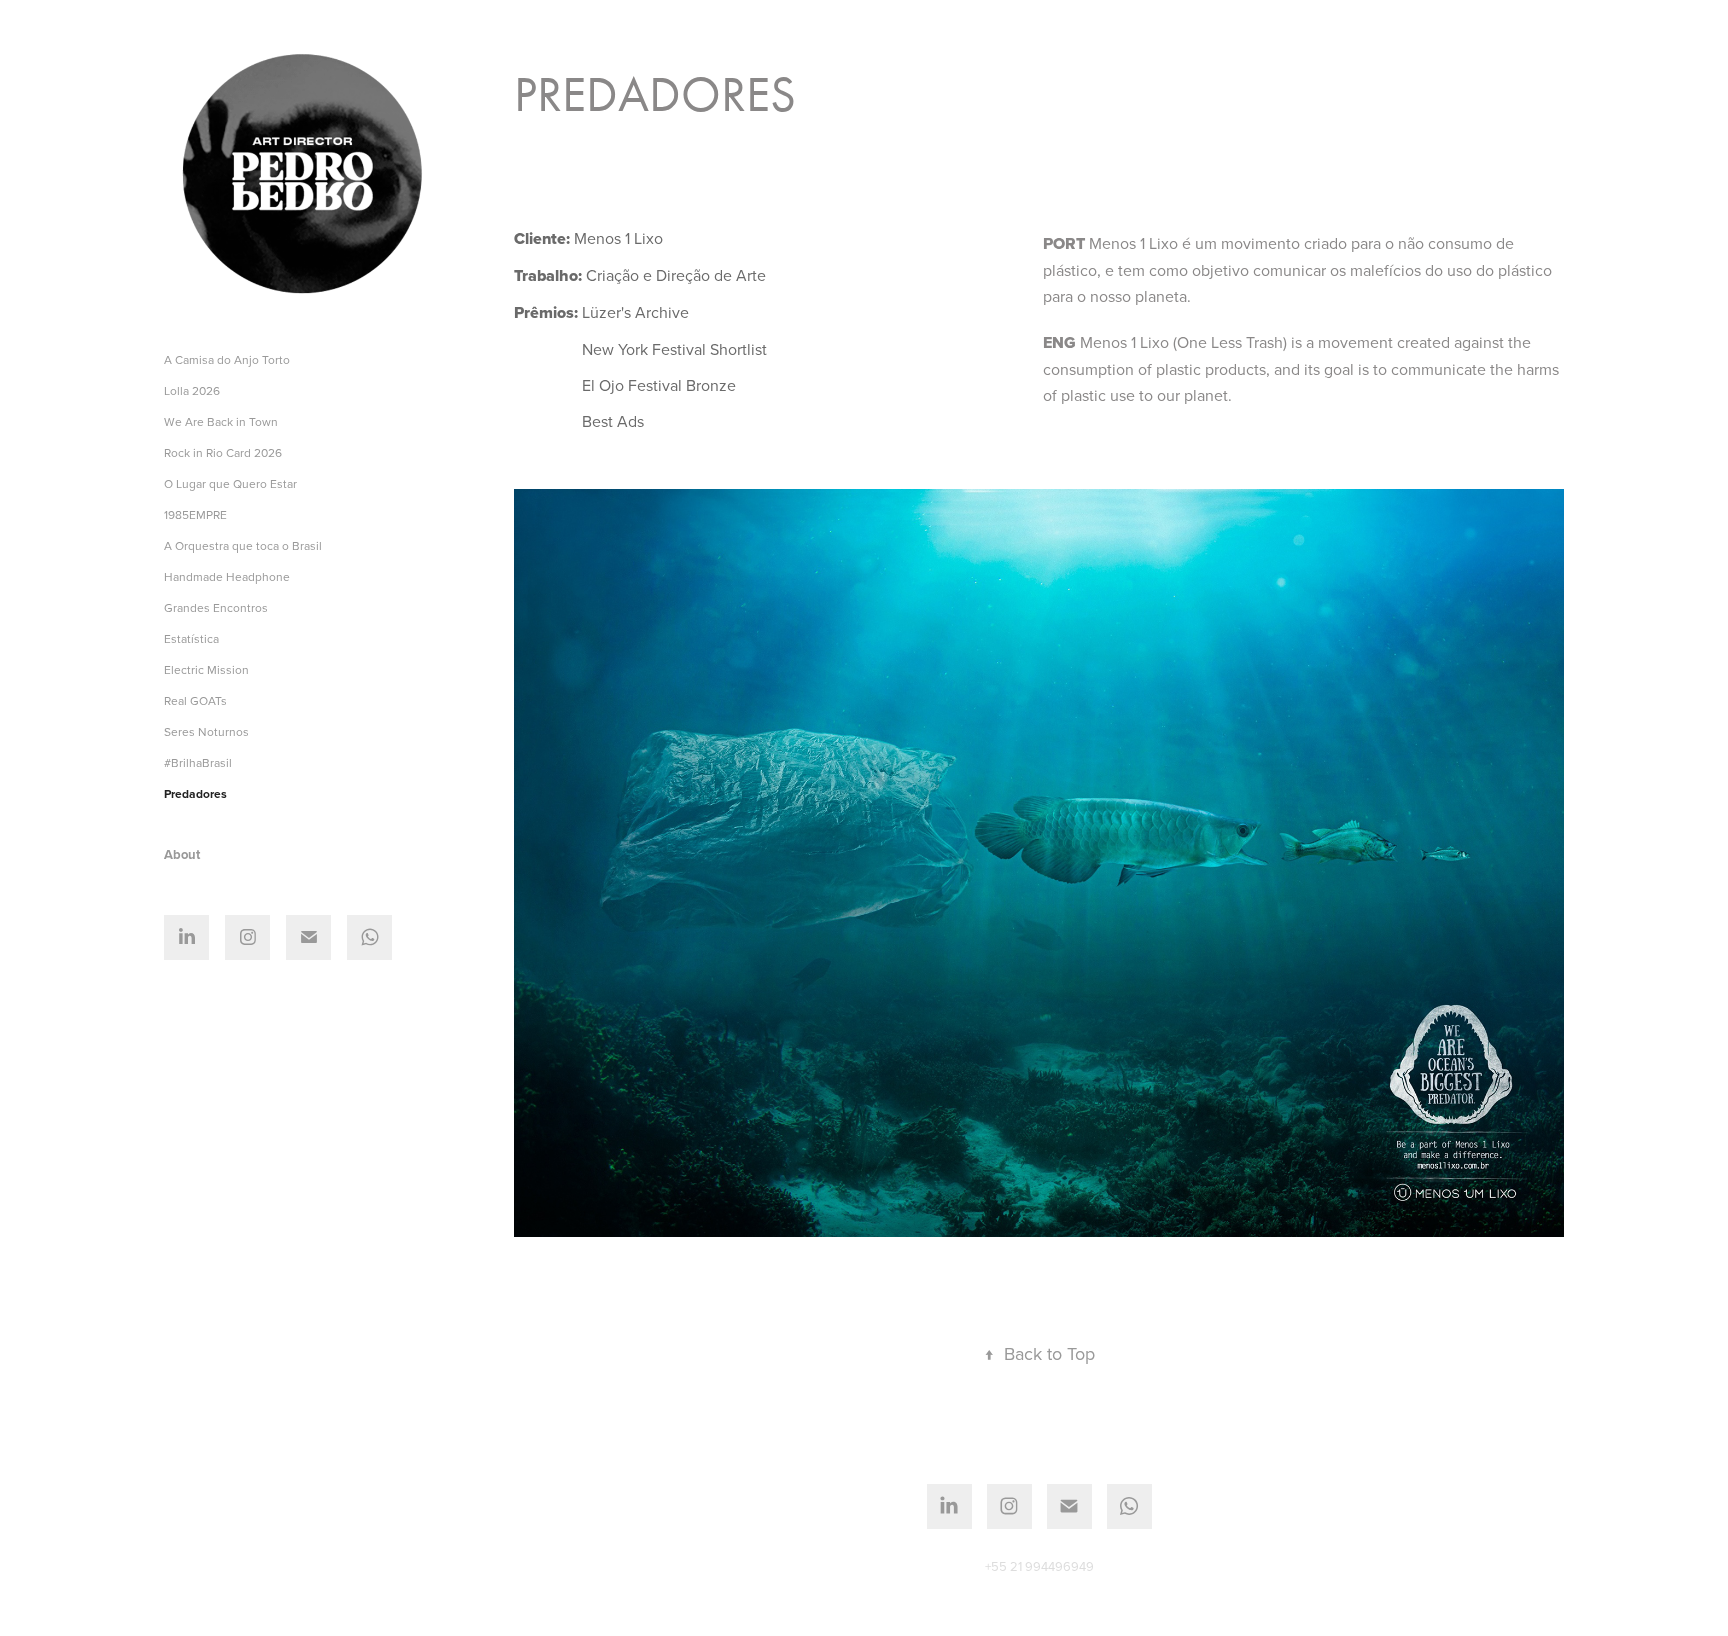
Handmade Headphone (227, 576)
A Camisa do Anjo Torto (227, 359)
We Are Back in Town (221, 421)
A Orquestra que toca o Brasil (243, 545)
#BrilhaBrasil (198, 762)
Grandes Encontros (216, 607)
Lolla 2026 (192, 390)
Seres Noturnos (206, 731)
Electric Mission (206, 669)
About (182, 854)
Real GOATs (195, 700)
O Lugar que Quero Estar (230, 483)
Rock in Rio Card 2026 (223, 452)
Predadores (195, 793)
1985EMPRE (195, 514)
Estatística (191, 638)
